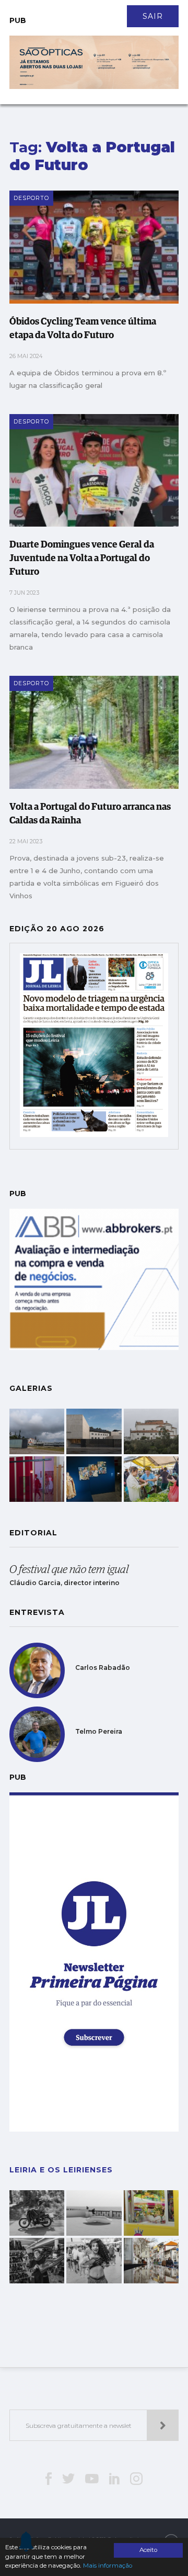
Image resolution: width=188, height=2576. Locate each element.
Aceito (148, 2550)
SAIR (153, 16)
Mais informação (108, 2566)
